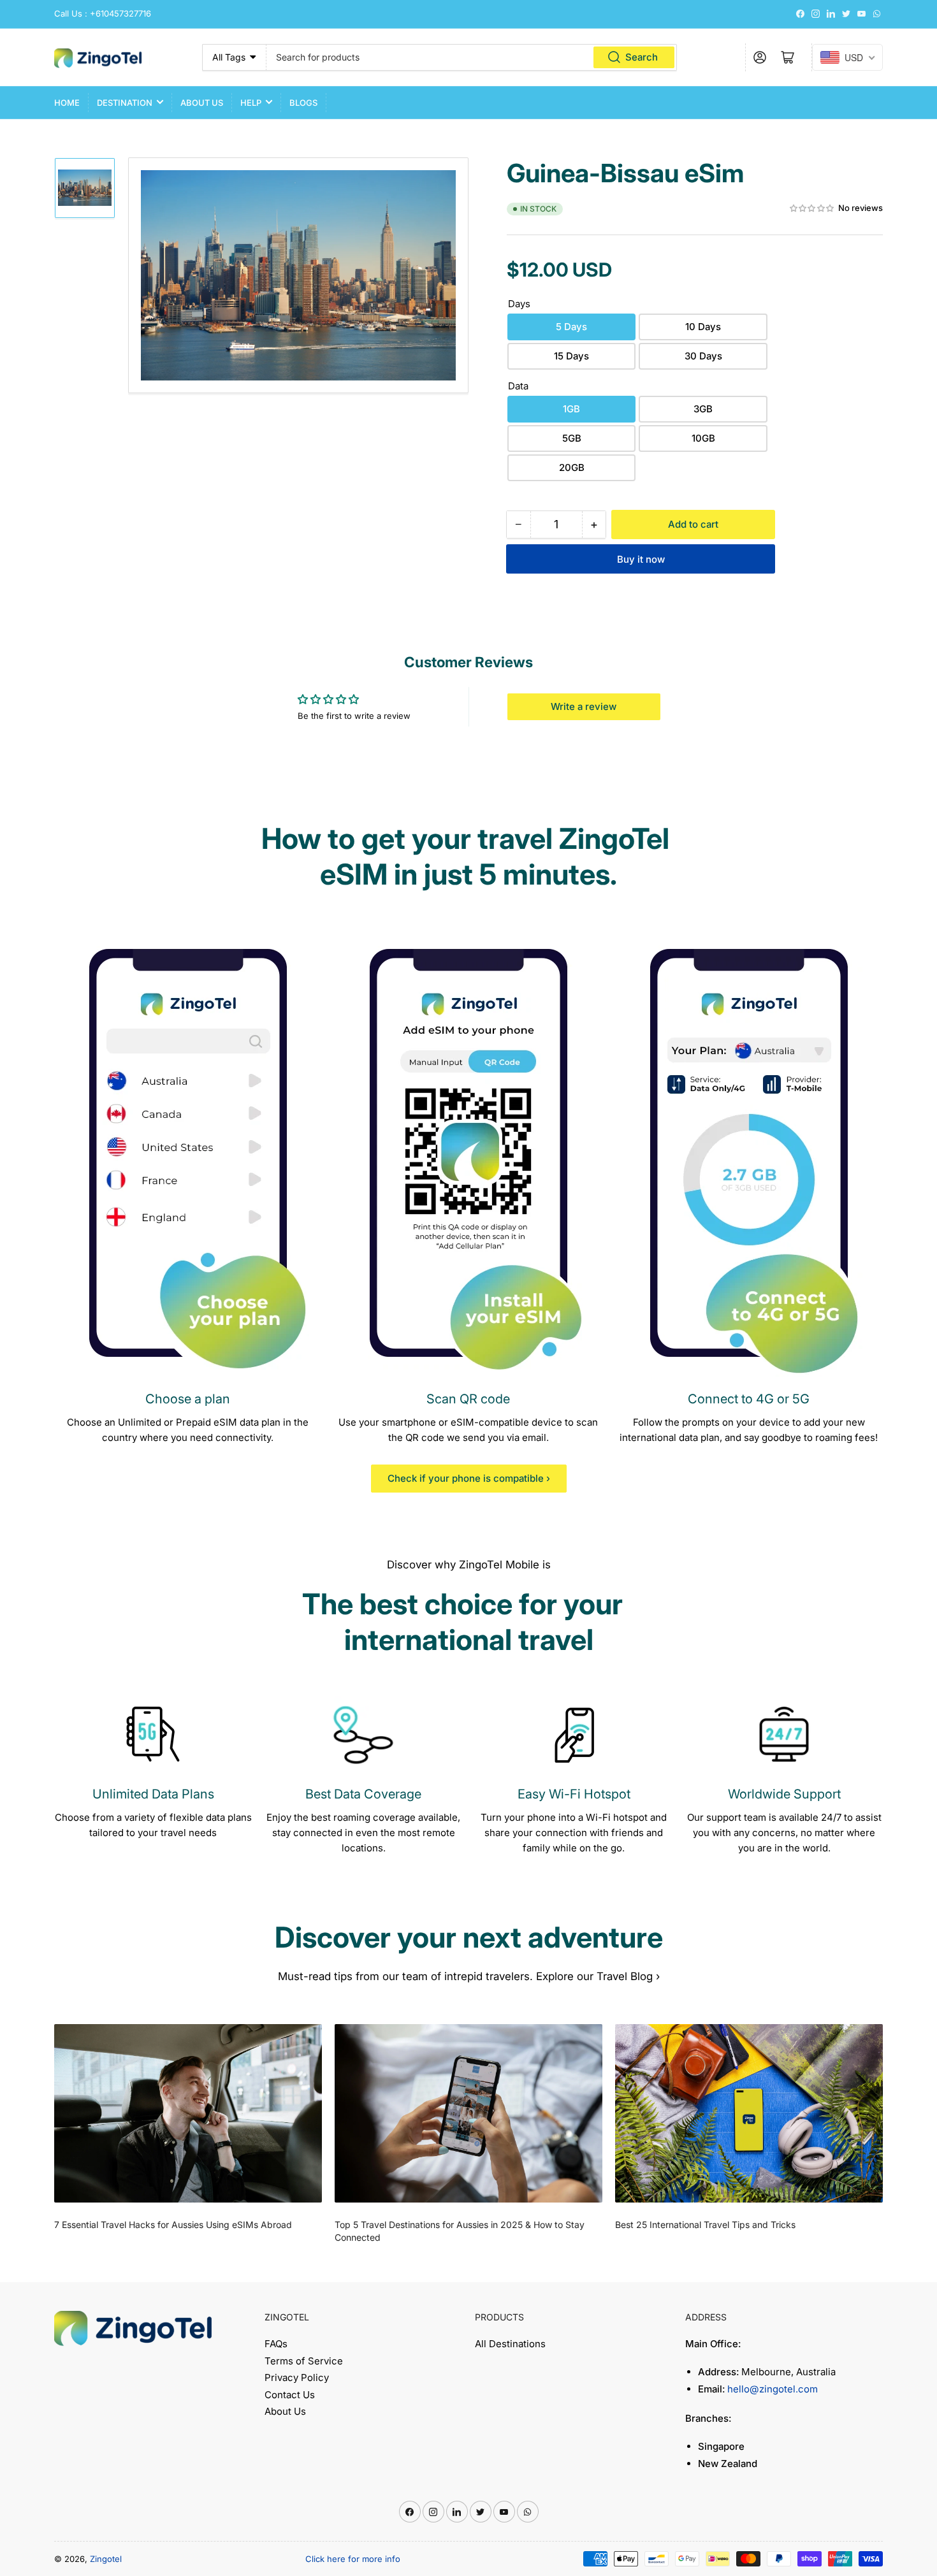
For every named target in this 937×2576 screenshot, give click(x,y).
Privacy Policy (297, 2377)
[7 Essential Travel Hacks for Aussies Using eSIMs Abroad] (188, 2113)
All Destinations (510, 2344)
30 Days (703, 356)
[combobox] (472, 57)
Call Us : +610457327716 (103, 13)
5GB (572, 438)
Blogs (303, 103)
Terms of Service (304, 2361)
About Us (285, 2411)
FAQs (276, 2344)
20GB (572, 467)
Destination (125, 103)
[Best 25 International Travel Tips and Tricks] (749, 2113)
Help (251, 103)
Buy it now (641, 559)
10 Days (703, 327)
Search (642, 57)
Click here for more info (353, 2559)
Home (67, 103)
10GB (703, 438)
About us (202, 103)
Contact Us (290, 2395)
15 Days (571, 356)
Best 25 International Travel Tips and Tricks (705, 2225)
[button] (812, 209)
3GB (703, 409)
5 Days (571, 327)
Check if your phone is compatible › (469, 1478)
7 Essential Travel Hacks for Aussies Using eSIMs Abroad (173, 2225)
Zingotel (106, 2559)
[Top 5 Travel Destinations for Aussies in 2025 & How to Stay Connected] (468, 2113)
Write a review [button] (584, 706)
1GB (571, 409)
